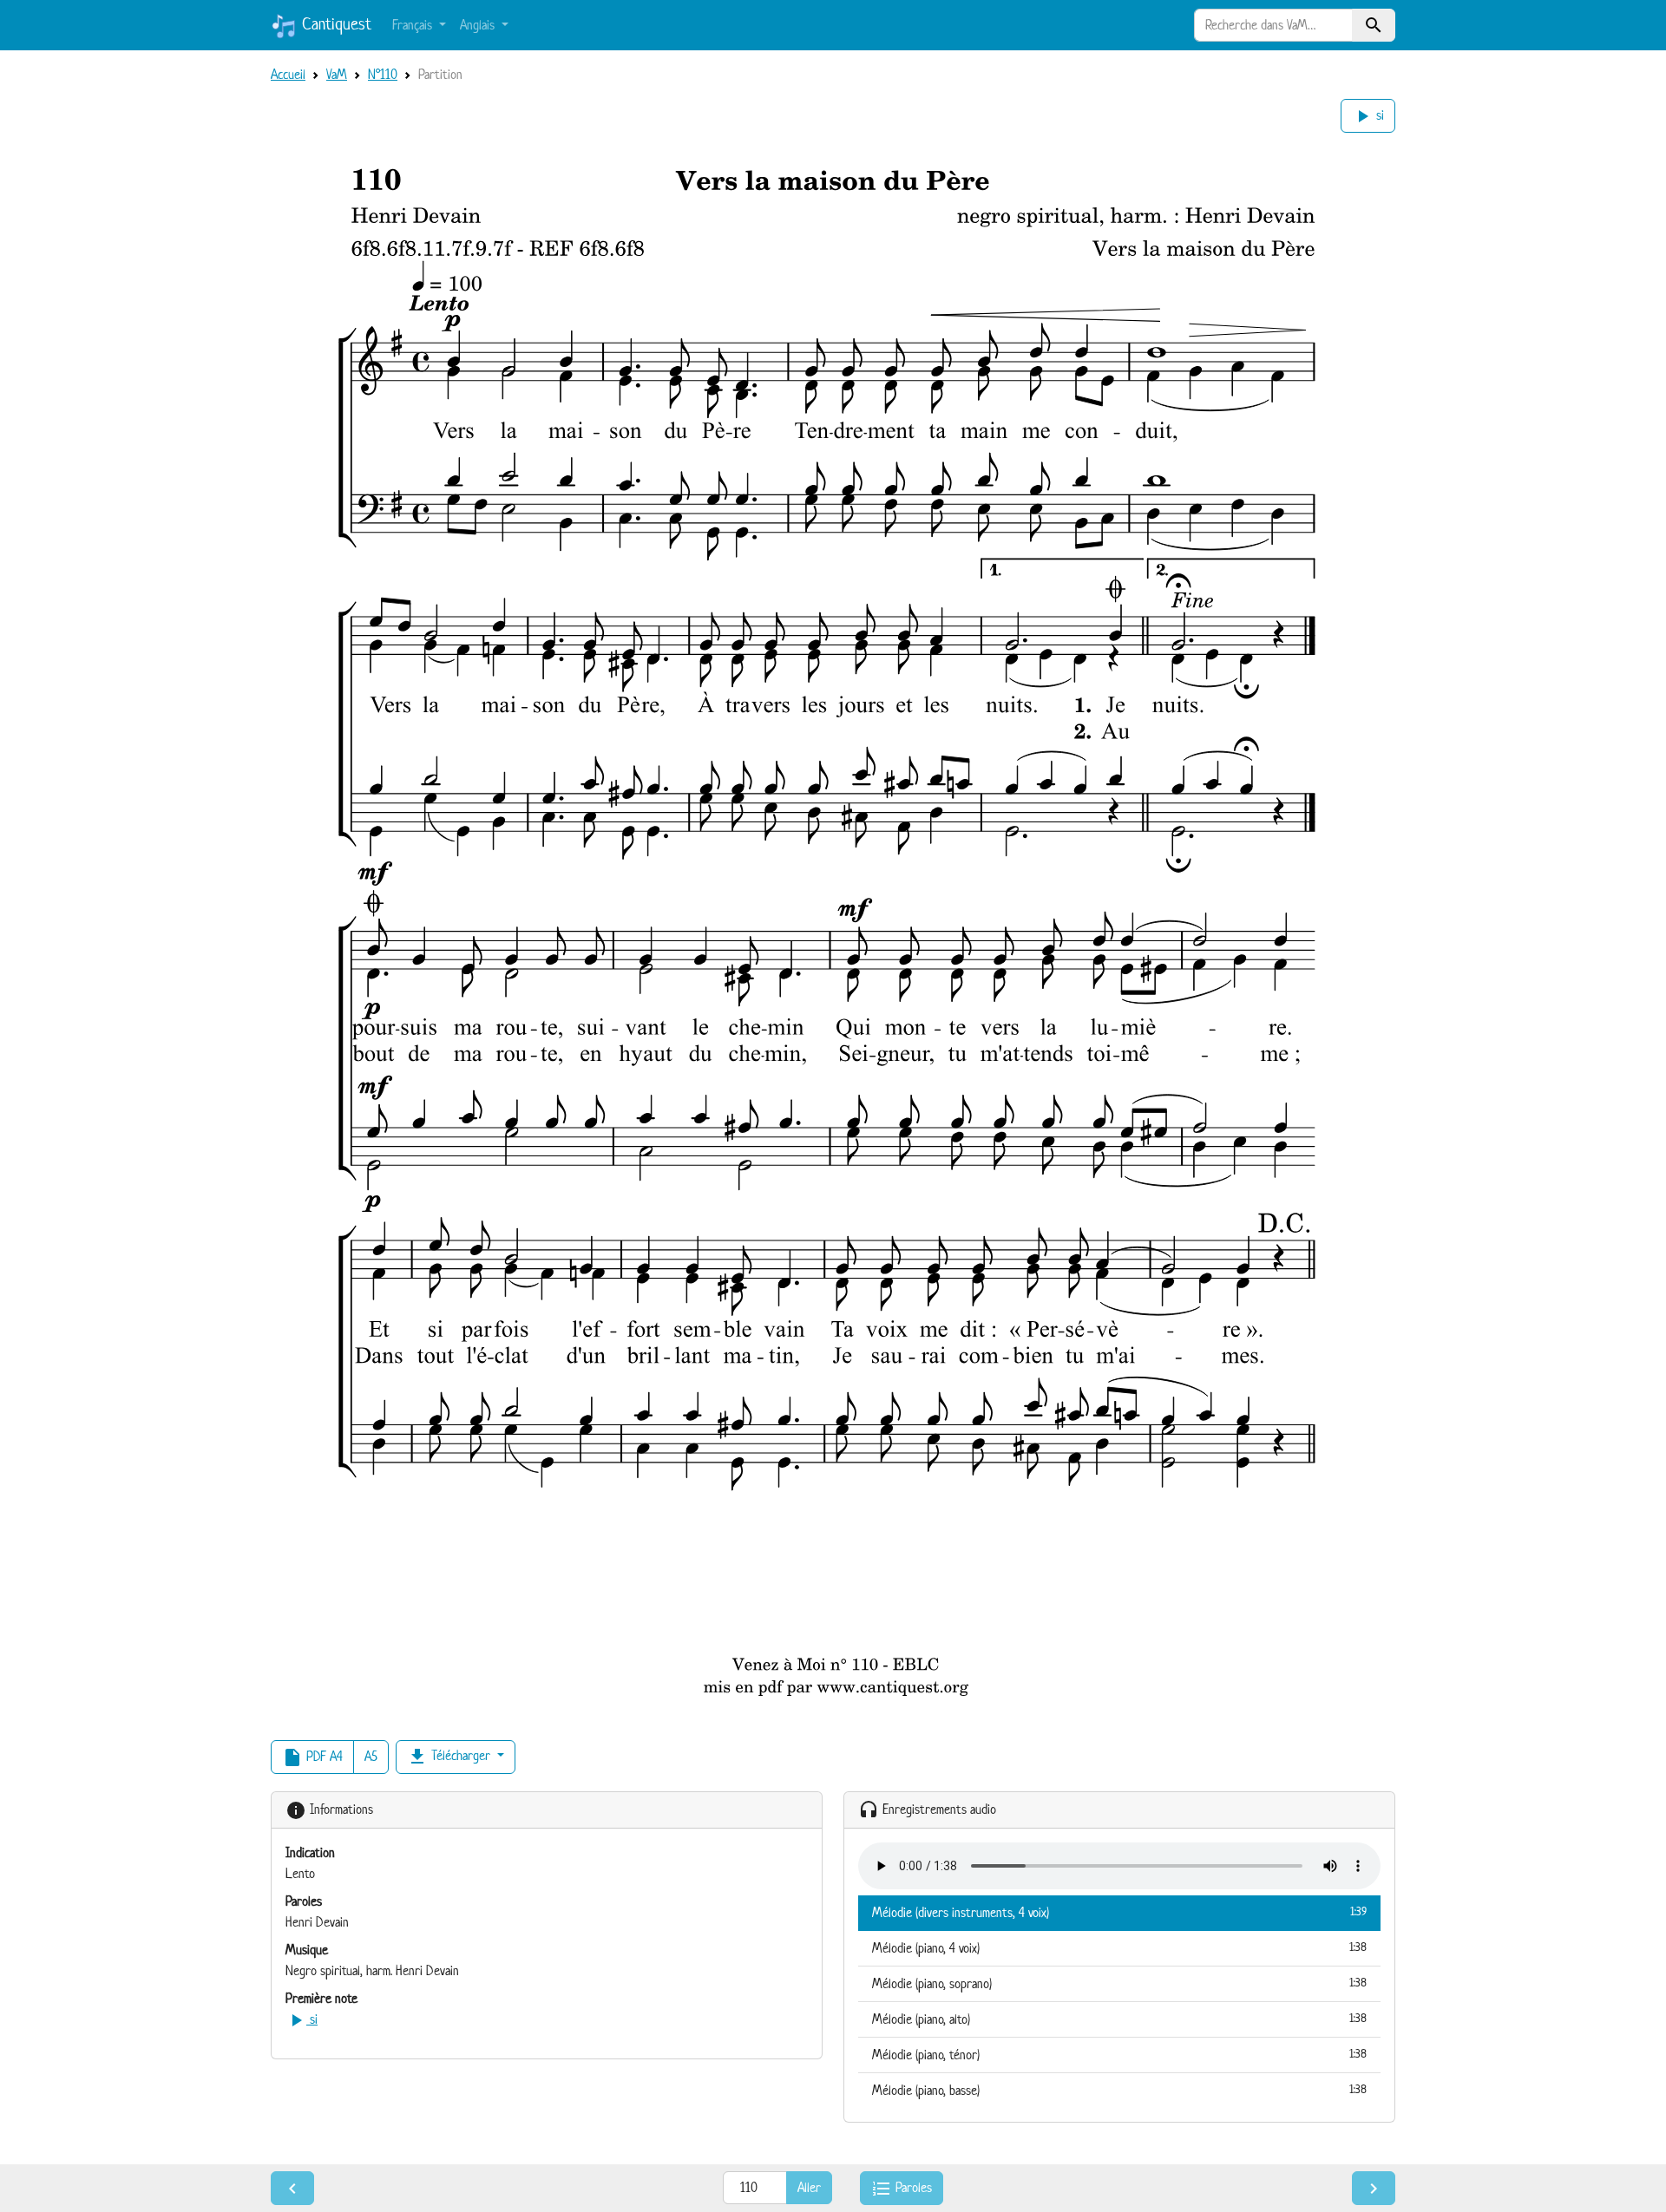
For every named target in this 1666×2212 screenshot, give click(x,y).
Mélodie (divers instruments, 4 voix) (1119, 1912)
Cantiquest (334, 24)
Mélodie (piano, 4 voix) (1119, 1948)
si (1368, 116)
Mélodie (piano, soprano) (1119, 1983)
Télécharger (450, 1757)
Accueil (288, 74)
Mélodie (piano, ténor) (1119, 2055)
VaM (337, 74)
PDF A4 (312, 1757)
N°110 (383, 74)
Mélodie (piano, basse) (1119, 2090)
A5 (371, 1756)
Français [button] (414, 25)
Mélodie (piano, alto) (1119, 2019)
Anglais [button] (479, 25)
